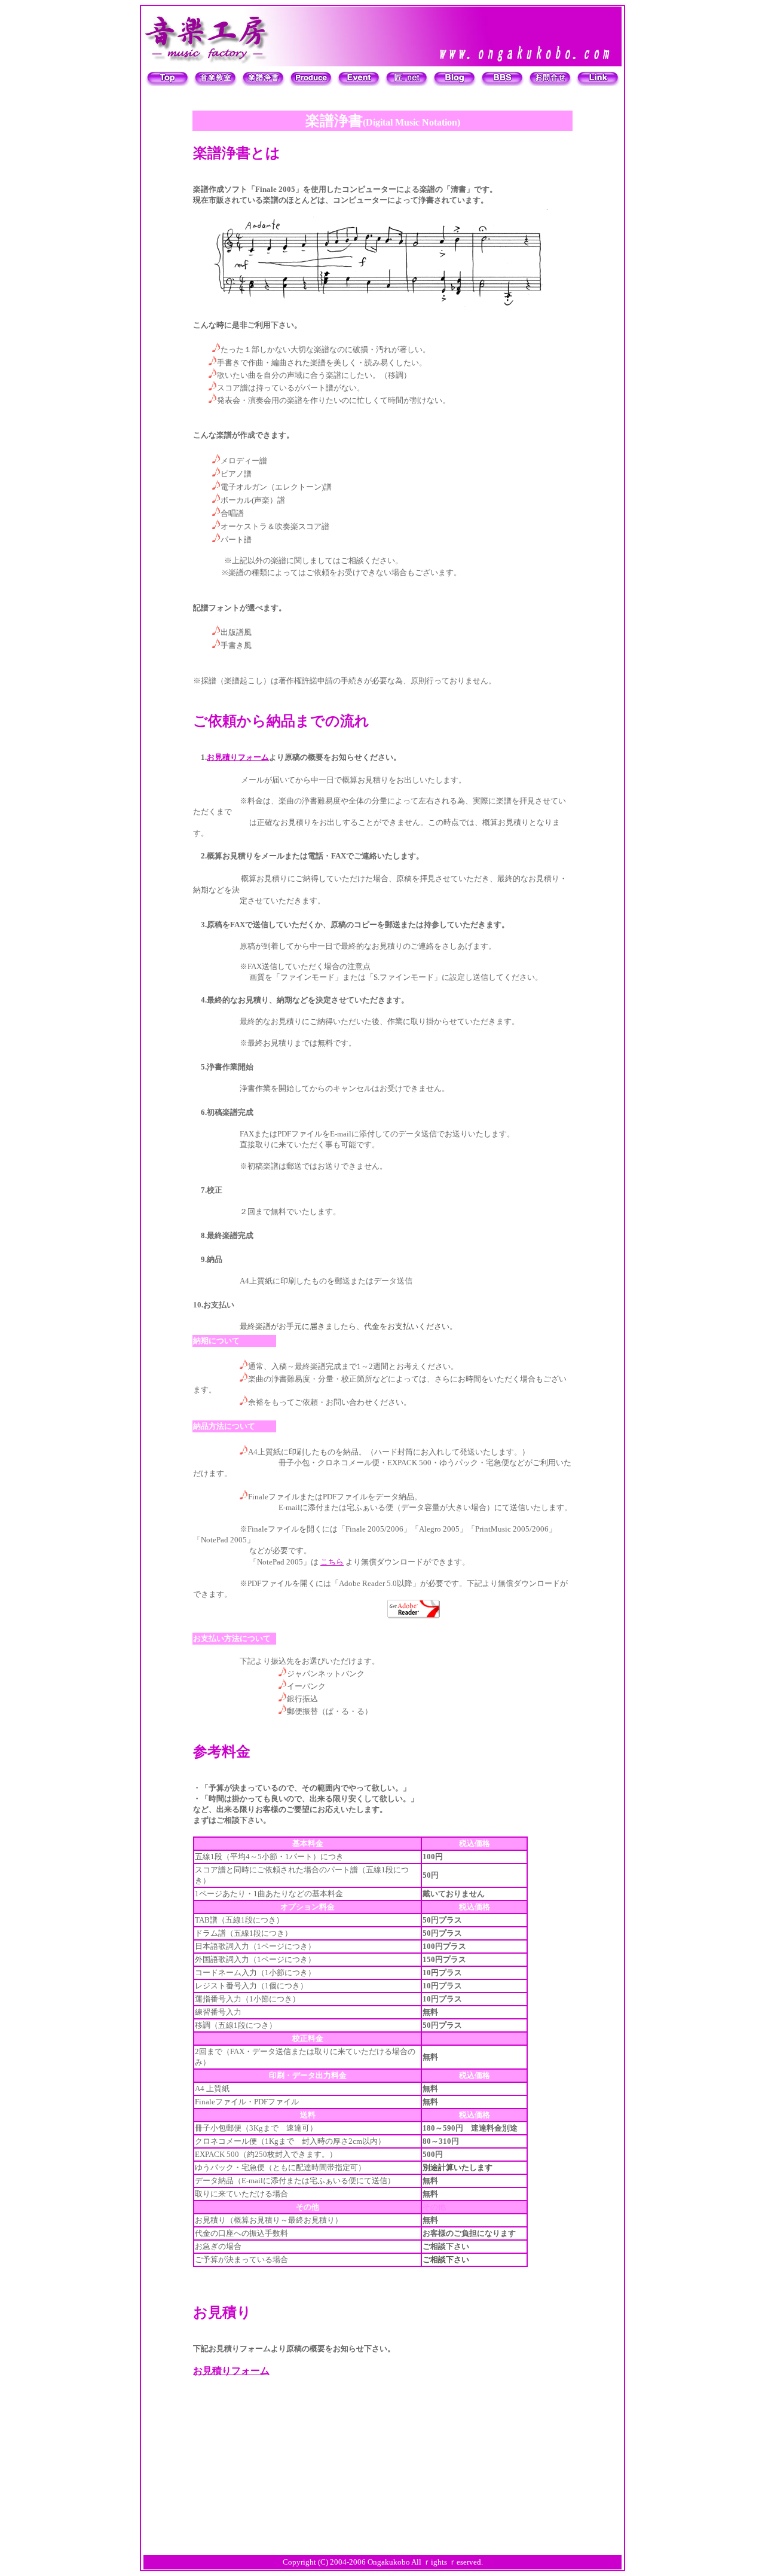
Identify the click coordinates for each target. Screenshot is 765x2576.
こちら (332, 1562)
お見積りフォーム (238, 757)
